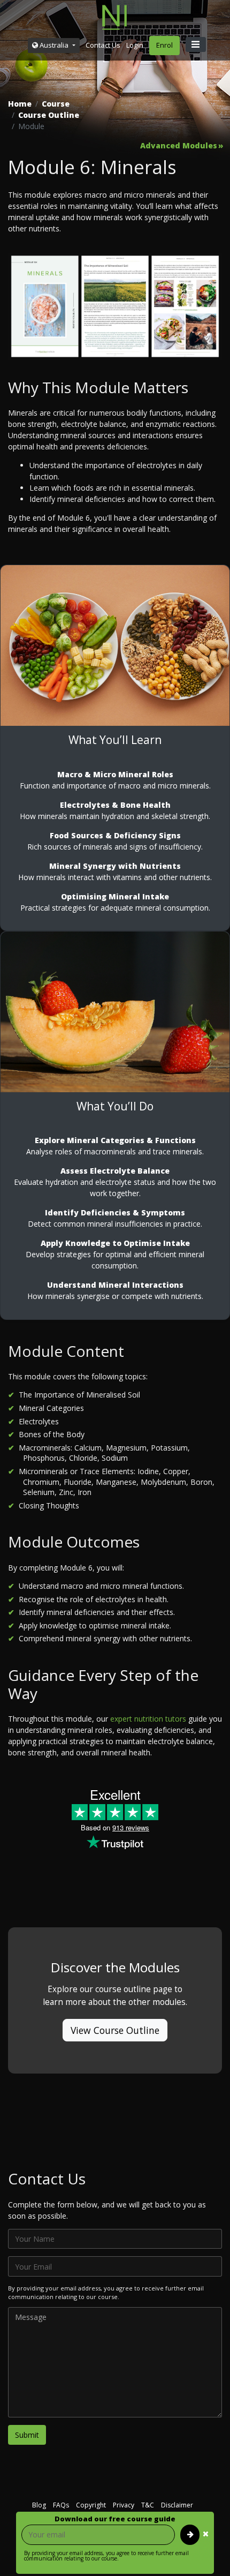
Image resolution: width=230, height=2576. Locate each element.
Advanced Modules (179, 146)
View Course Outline (115, 2030)
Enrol (164, 45)
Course (56, 104)
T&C (148, 2505)
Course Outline (49, 115)
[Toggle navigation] (196, 44)
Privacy (124, 2505)
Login (135, 45)
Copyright (91, 2505)
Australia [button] (54, 45)
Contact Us (103, 45)
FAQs (61, 2505)
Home (20, 104)
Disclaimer (177, 2505)
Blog (39, 2505)
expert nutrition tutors (148, 1719)
